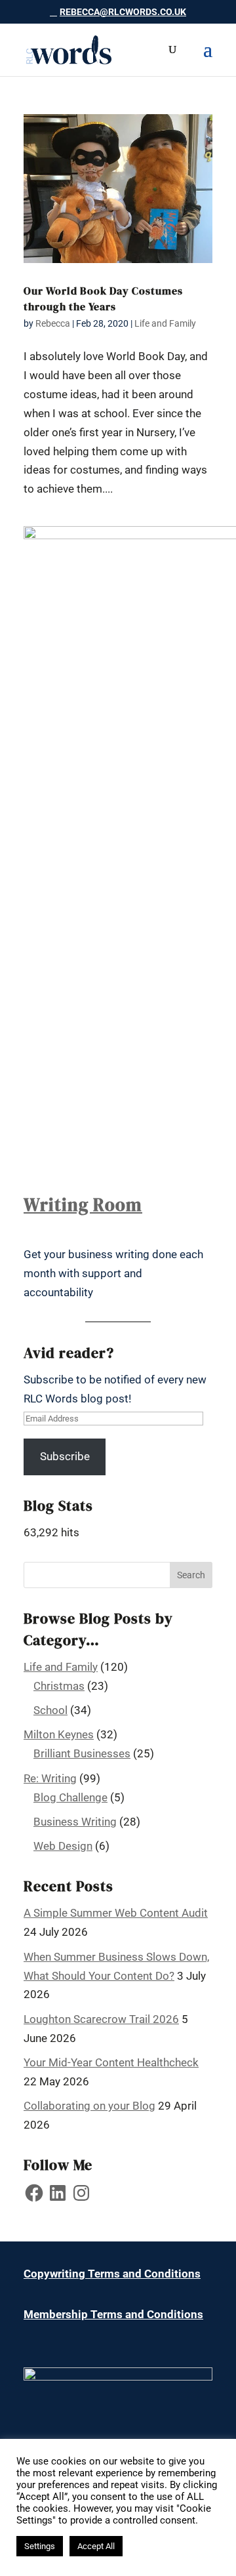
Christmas (59, 1686)
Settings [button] (40, 2546)
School (50, 1710)
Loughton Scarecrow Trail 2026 (101, 2019)
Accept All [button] (96, 2546)
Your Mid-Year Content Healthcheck (111, 2062)
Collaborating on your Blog (89, 2106)
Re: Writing (50, 1778)
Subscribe (65, 1456)
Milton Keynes (59, 1734)
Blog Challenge (70, 1797)
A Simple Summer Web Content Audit (116, 1913)
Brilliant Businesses (82, 1753)
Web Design (63, 1846)
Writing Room (83, 1205)
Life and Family (165, 323)
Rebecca (53, 323)
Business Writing (75, 1822)
